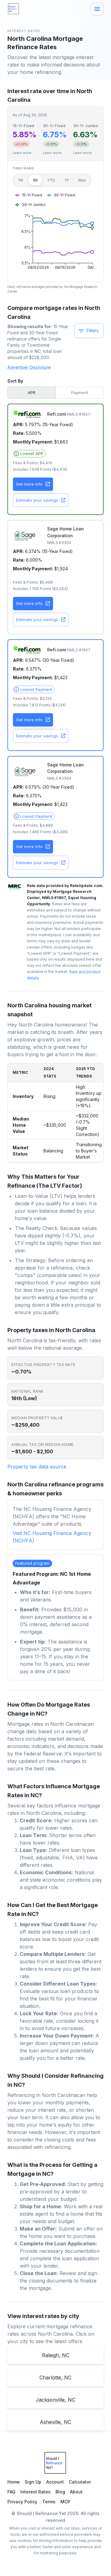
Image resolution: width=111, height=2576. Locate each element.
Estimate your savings (37, 500)
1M (35, 180)
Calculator (80, 2482)
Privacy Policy (22, 2502)
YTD (51, 180)
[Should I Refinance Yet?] (14, 9)
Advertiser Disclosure (29, 367)
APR (32, 392)
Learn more (22, 153)
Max (82, 180)
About (76, 2492)
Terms (49, 2502)
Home (14, 2482)
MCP (65, 2502)
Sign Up (33, 2482)
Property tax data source (37, 1467)
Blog (60, 2492)
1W (21, 180)
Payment (80, 392)
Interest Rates (35, 2492)
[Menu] (97, 9)
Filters (93, 330)
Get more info (29, 484)
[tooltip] (29, 454)
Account (55, 2482)
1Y (67, 180)
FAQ (11, 2492)
